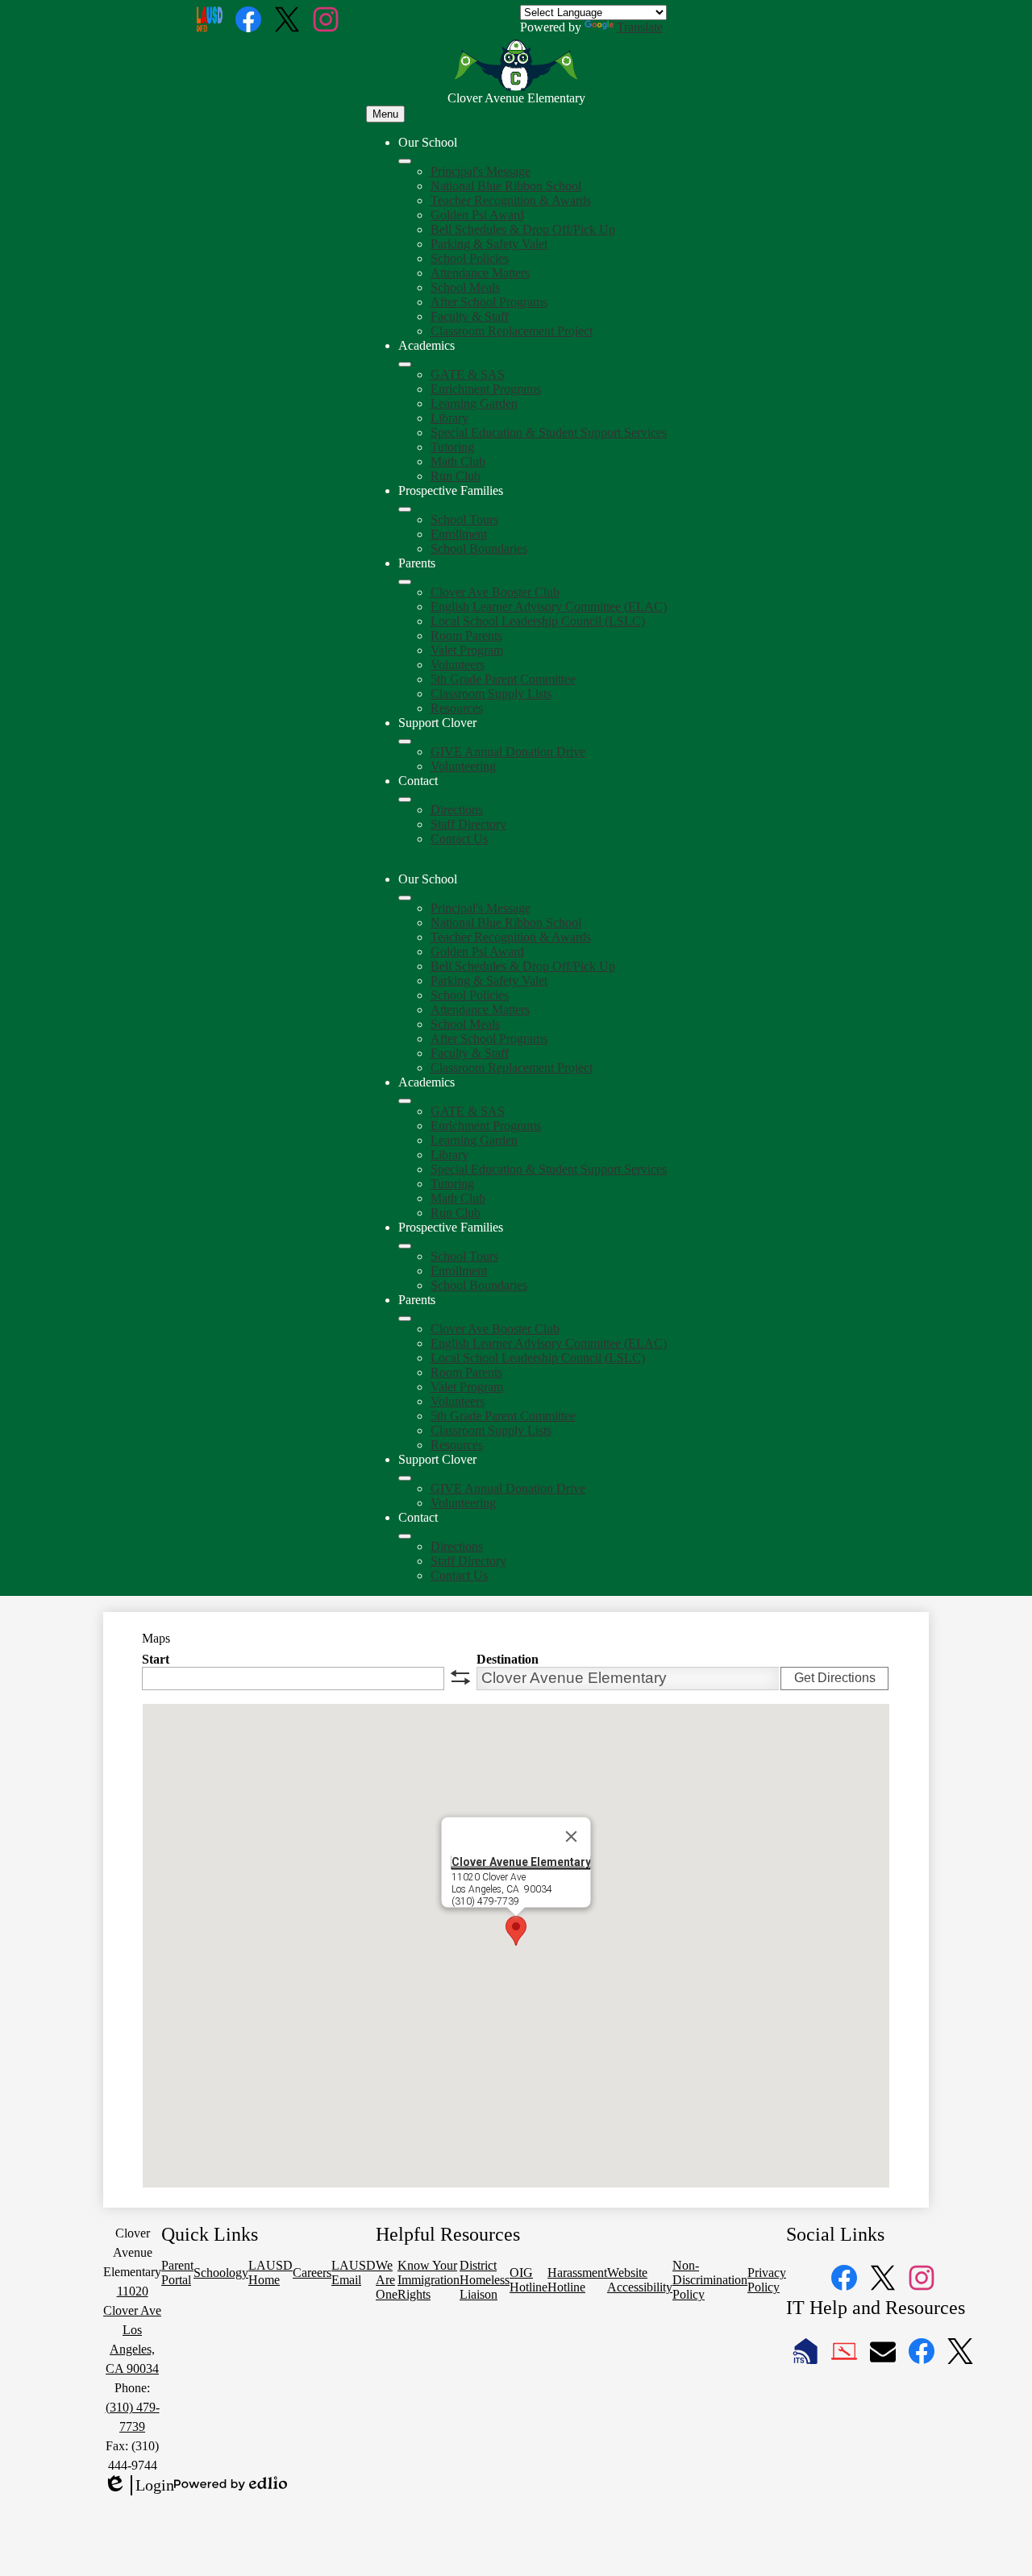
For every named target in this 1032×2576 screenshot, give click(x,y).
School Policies (470, 258)
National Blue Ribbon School (506, 186)
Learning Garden (474, 403)
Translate (640, 27)
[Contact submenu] (405, 800)
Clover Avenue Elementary (521, 1861)
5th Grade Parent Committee (503, 679)
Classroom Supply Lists (491, 694)
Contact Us (459, 839)
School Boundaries (479, 548)
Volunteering (463, 766)
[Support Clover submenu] (405, 742)
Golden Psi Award (477, 215)
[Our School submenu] (405, 161)
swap (460, 1677)
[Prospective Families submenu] (405, 509)
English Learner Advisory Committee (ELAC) (549, 607)
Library (449, 418)
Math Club (458, 461)
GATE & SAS (468, 374)
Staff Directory (468, 824)
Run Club (456, 476)
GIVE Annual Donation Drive (508, 752)
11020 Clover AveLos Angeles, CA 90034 (132, 2330)
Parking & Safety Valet (489, 244)
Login (139, 2486)
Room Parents (466, 636)
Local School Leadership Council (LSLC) (538, 621)
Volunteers (458, 665)
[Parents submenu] (405, 582)
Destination (508, 1659)
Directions (457, 810)
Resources (457, 708)
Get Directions (835, 1678)
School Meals (465, 287)
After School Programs (489, 302)
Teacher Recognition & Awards (511, 200)
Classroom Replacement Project (512, 331)
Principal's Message (481, 171)
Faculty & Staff (470, 316)
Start (156, 1659)
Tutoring (452, 447)
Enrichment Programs (486, 389)
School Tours (464, 519)
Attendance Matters (480, 273)
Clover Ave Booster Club (495, 592)
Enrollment (459, 534)
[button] (405, 898)
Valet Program (467, 650)
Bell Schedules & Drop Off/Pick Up (523, 229)
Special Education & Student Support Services (549, 432)
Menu (385, 114)
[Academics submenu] (405, 364)
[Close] (572, 1836)
